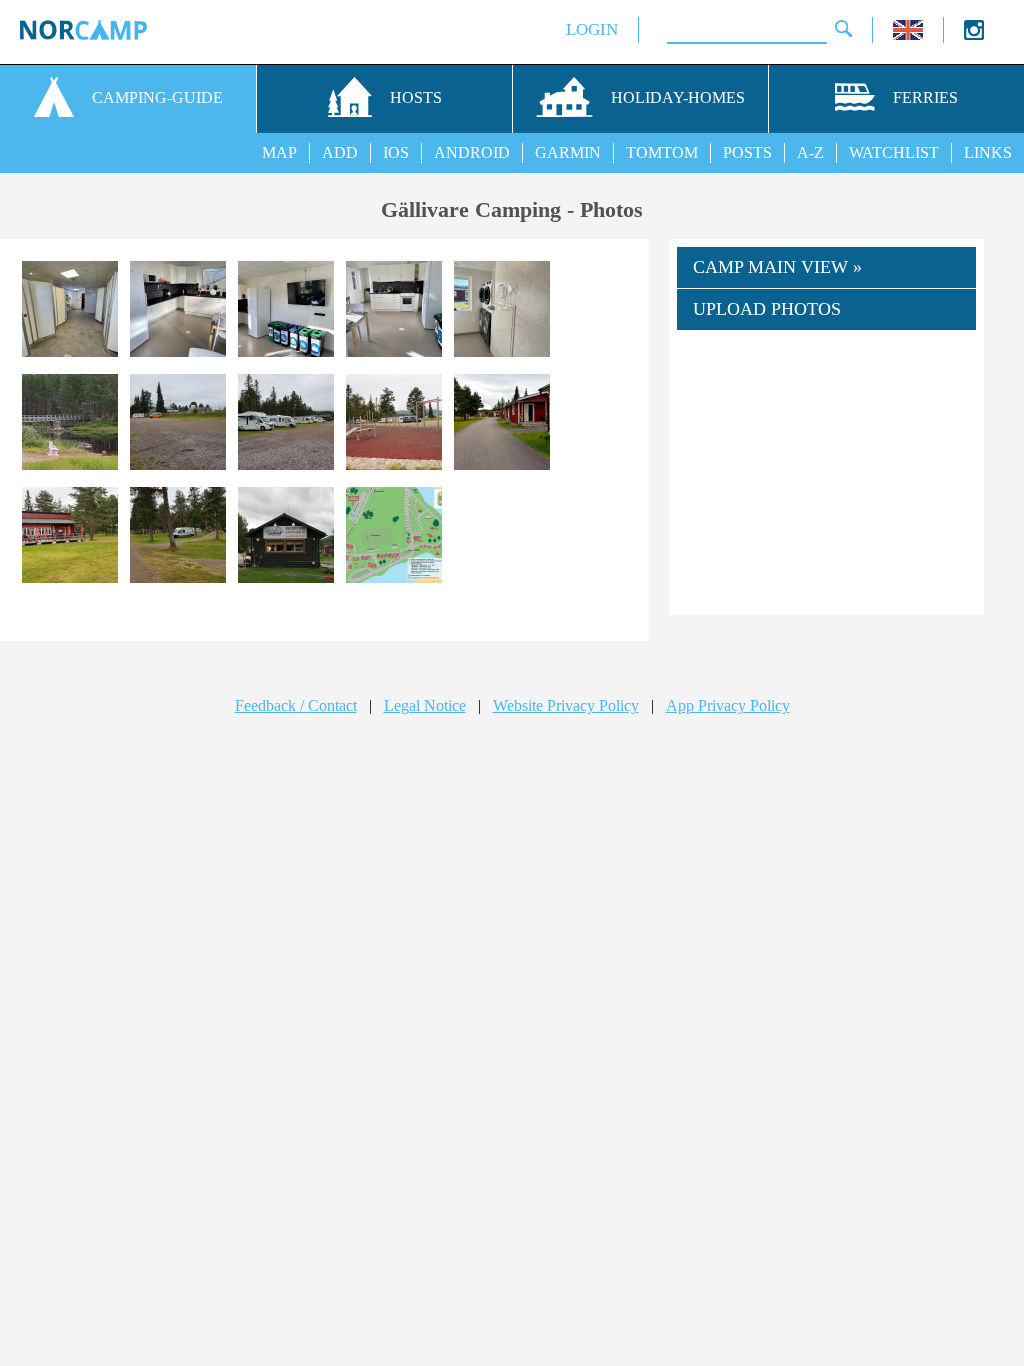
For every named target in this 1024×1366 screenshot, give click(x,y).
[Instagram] (974, 34)
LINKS (988, 152)
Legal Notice (425, 705)
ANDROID (472, 152)
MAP (279, 152)
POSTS (747, 152)
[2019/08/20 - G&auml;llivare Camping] (286, 537)
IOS (396, 152)
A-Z (810, 152)
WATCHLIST (894, 152)
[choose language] (908, 34)
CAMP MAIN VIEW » (777, 267)
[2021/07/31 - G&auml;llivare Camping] (70, 424)
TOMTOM (662, 152)
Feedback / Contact (296, 705)
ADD (340, 152)
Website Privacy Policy (566, 705)
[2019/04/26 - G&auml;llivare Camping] (394, 537)
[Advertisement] (826, 477)
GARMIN (568, 152)
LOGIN (592, 29)
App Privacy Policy (728, 705)
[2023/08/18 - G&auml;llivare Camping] (70, 311)
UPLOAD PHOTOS (767, 309)
